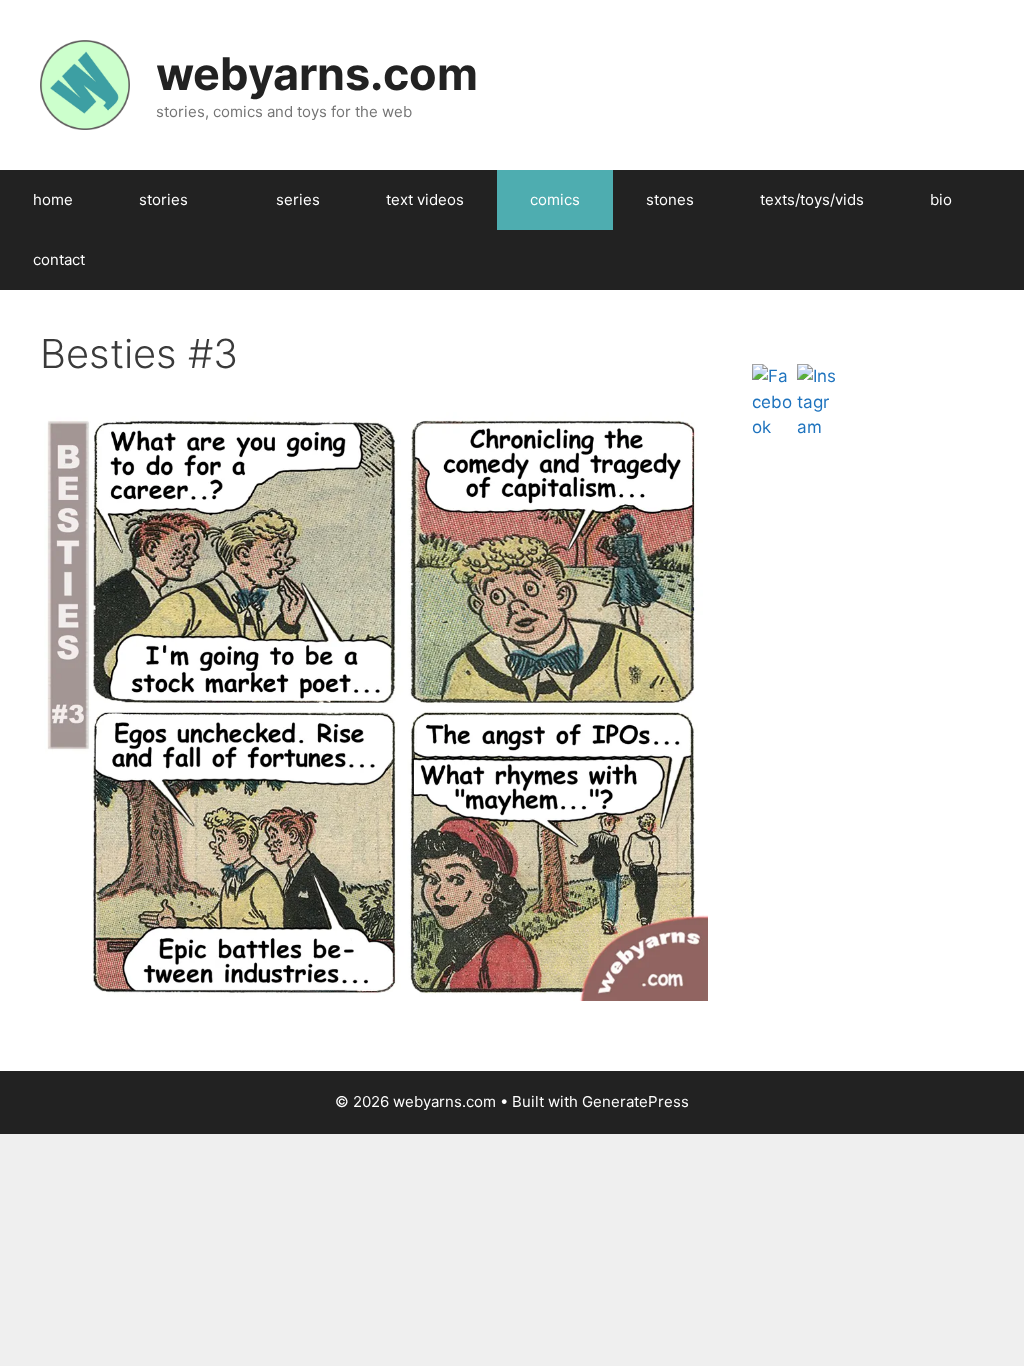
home (53, 199)
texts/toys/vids (812, 199)
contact (59, 259)
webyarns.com (317, 73)
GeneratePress (635, 1101)
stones (670, 199)
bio (941, 199)
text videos (425, 199)
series (298, 199)
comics (555, 199)
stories (163, 199)
